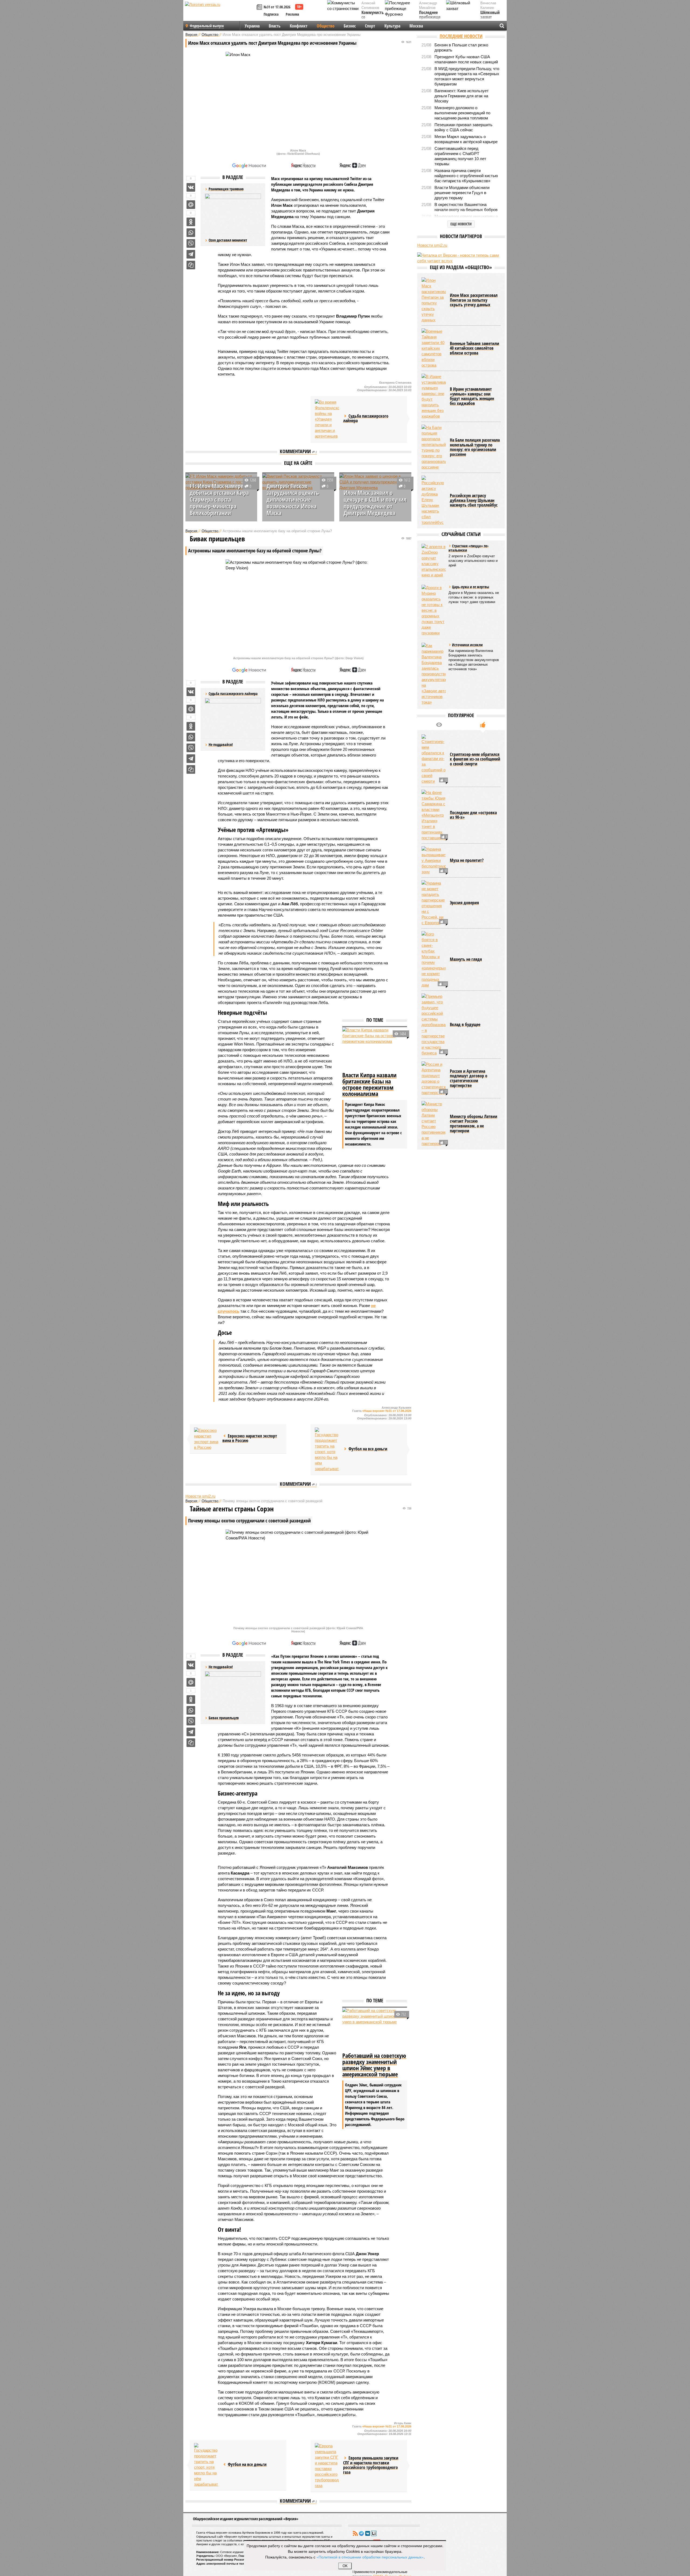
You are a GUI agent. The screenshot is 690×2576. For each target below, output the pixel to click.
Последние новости (461, 36)
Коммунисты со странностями (374, 17)
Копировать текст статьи (191, 265)
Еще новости (461, 224)
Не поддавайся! (221, 744)
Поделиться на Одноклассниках (191, 222)
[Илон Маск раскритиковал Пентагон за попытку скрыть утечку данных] (434, 300)
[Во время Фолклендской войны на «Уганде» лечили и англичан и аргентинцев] (327, 419)
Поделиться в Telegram (191, 254)
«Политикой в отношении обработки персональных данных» (370, 2557)
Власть (275, 26)
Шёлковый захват (490, 15)
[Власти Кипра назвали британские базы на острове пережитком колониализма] (375, 1049)
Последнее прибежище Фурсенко (430, 17)
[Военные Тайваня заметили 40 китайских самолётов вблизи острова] (434, 348)
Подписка (271, 14)
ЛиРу (374, 2533)
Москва (416, 26)
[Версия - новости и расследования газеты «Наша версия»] (220, 13)
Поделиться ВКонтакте (191, 187)
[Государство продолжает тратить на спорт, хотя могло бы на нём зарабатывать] (327, 1449)
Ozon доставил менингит (228, 240)
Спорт (370, 26)
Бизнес (350, 26)
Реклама (292, 14)
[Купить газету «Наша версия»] (260, 7)
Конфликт (299, 26)
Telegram (361, 2533)
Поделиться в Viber (191, 243)
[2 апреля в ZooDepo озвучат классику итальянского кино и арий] (434, 561)
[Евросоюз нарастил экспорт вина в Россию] (206, 1439)
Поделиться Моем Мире (191, 205)
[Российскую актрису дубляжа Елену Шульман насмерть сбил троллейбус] (434, 500)
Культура (392, 26)
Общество (326, 26)
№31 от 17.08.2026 (277, 7)
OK (345, 2566)
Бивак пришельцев (224, 1718)
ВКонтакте (368, 2533)
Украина (252, 26)
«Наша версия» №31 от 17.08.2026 (387, 1411)
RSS (355, 2533)
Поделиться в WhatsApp (191, 233)
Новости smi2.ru (200, 1496)
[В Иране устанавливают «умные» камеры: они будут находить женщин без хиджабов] (434, 396)
